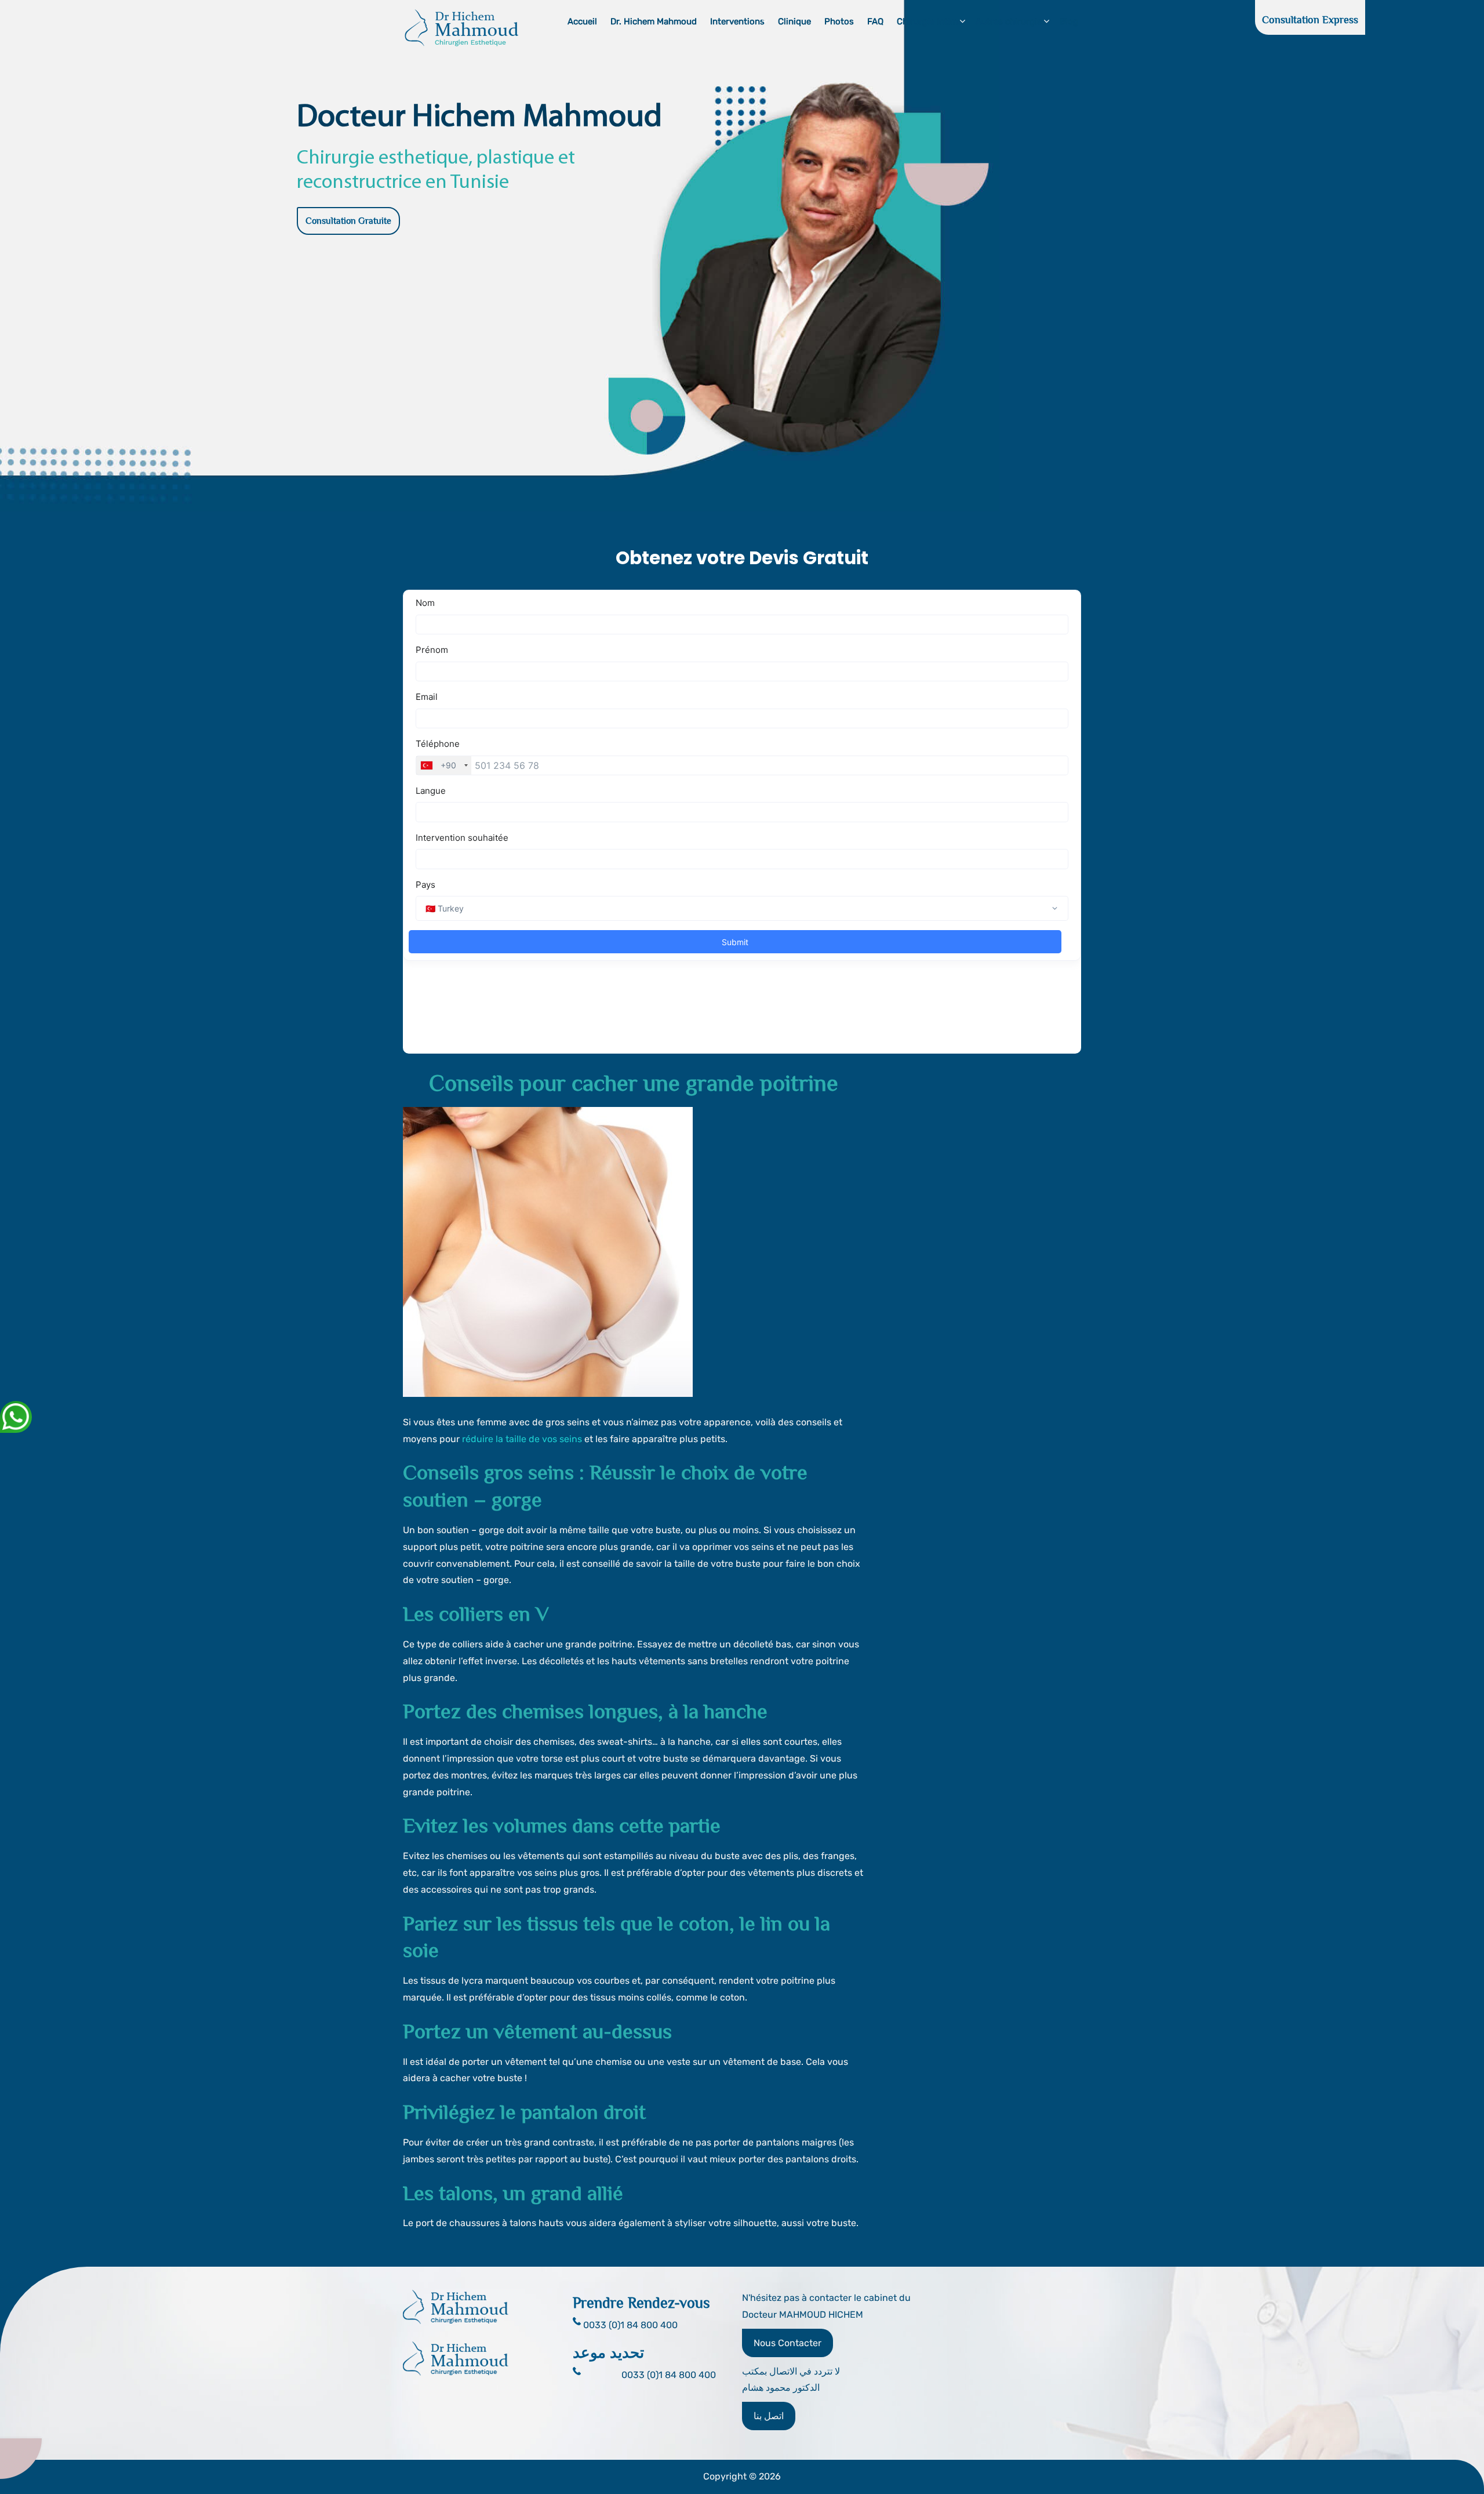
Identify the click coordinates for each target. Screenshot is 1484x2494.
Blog (1069, 21)
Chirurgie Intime (930, 21)
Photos (839, 21)
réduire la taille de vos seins (522, 1439)
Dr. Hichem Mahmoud (654, 21)
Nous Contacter (788, 2343)
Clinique (794, 21)
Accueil (582, 21)
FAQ (875, 21)
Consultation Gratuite (348, 221)
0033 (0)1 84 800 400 (669, 2375)
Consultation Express (1310, 20)
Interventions (737, 21)
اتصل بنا (769, 2416)
